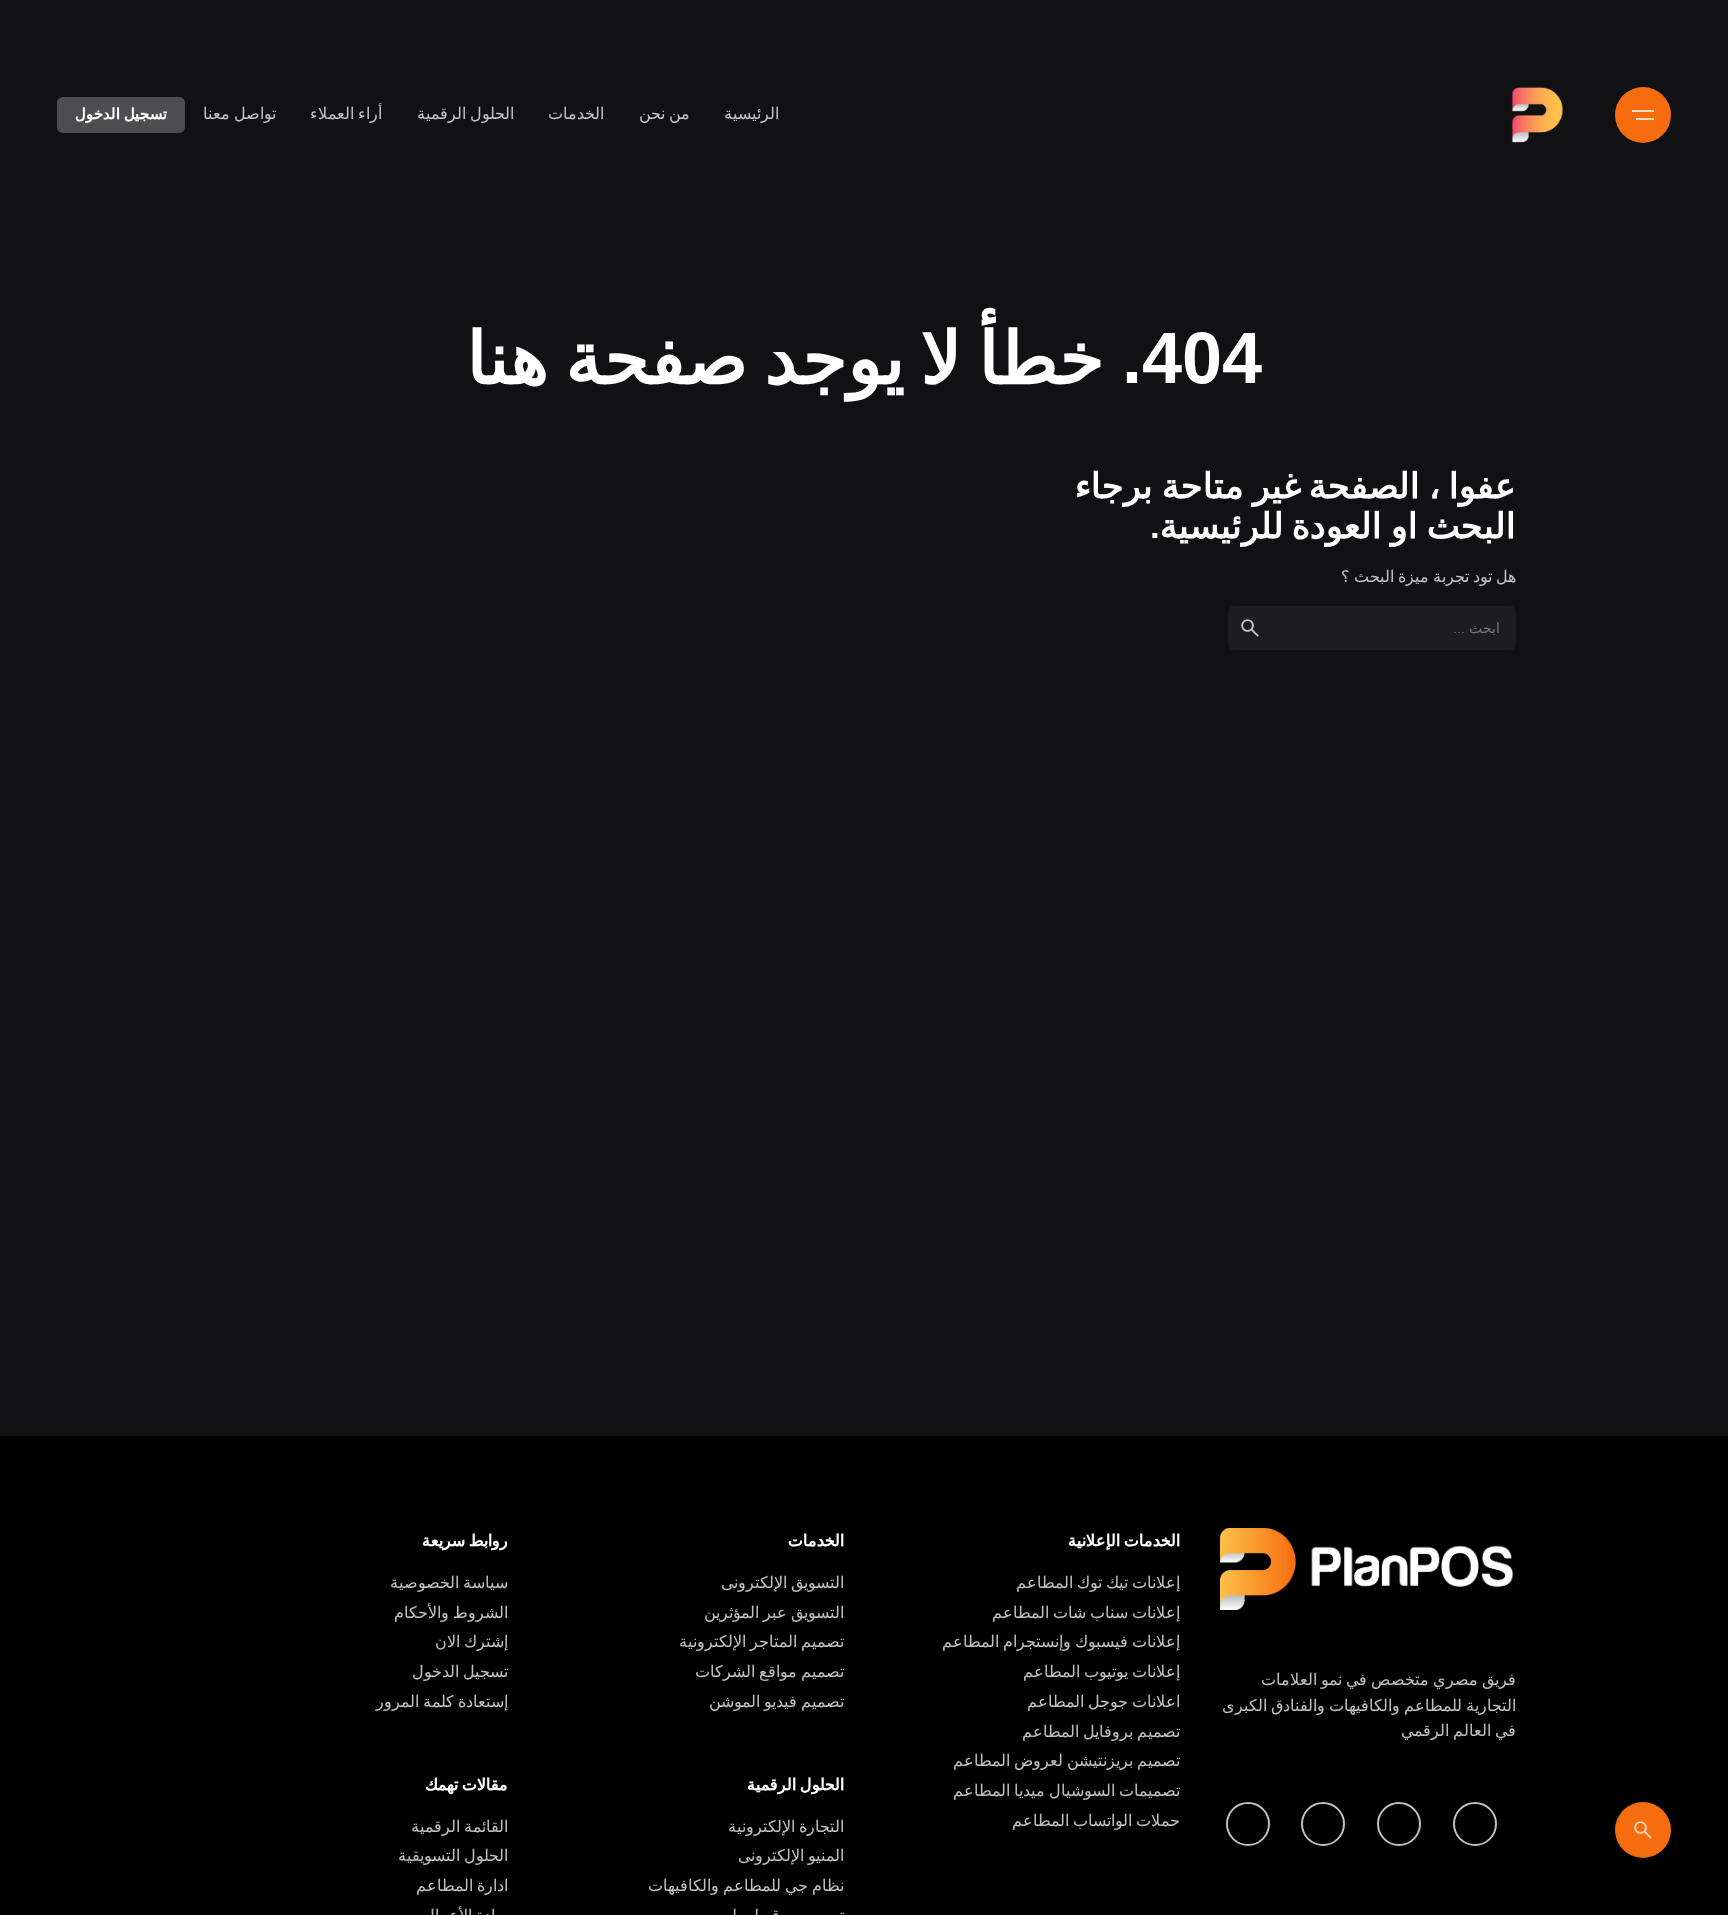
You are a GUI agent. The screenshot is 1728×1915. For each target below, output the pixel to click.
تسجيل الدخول (121, 114)
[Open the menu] (1643, 115)
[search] (1250, 628)
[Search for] (1372, 628)
